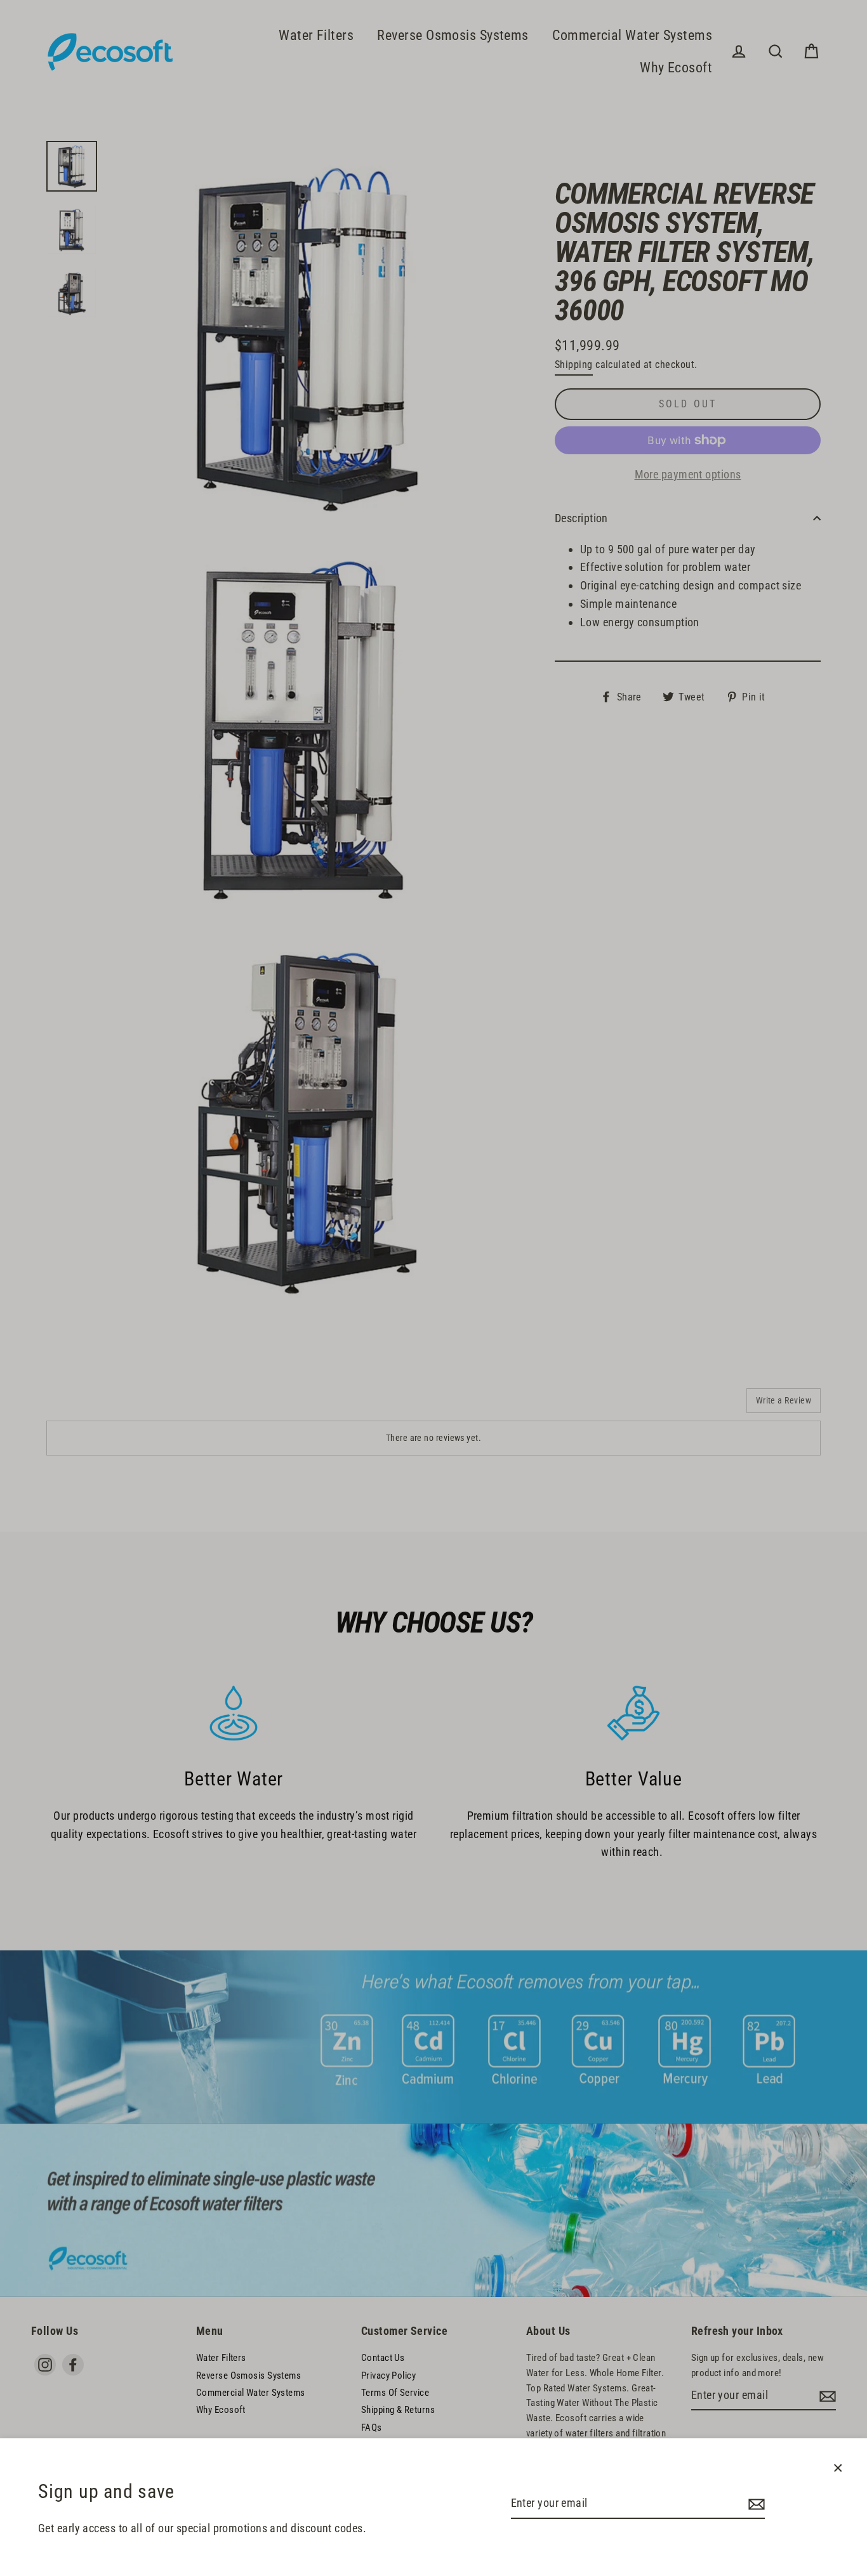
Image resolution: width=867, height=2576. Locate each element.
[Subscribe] (755, 2504)
